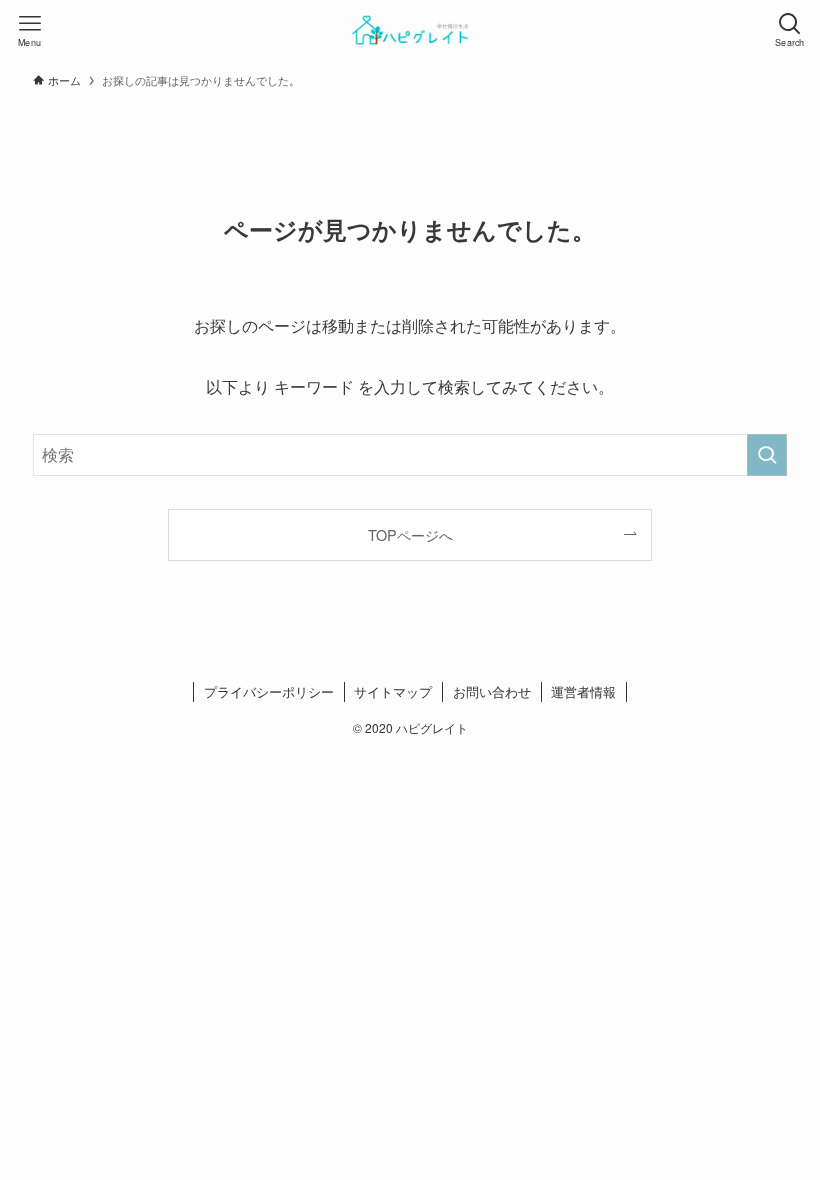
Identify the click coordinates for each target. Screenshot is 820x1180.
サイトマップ (393, 691)
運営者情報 (583, 691)
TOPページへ (410, 534)
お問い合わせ (492, 691)
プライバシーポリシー (269, 691)
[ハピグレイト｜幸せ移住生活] (409, 30)
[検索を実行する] (767, 455)
